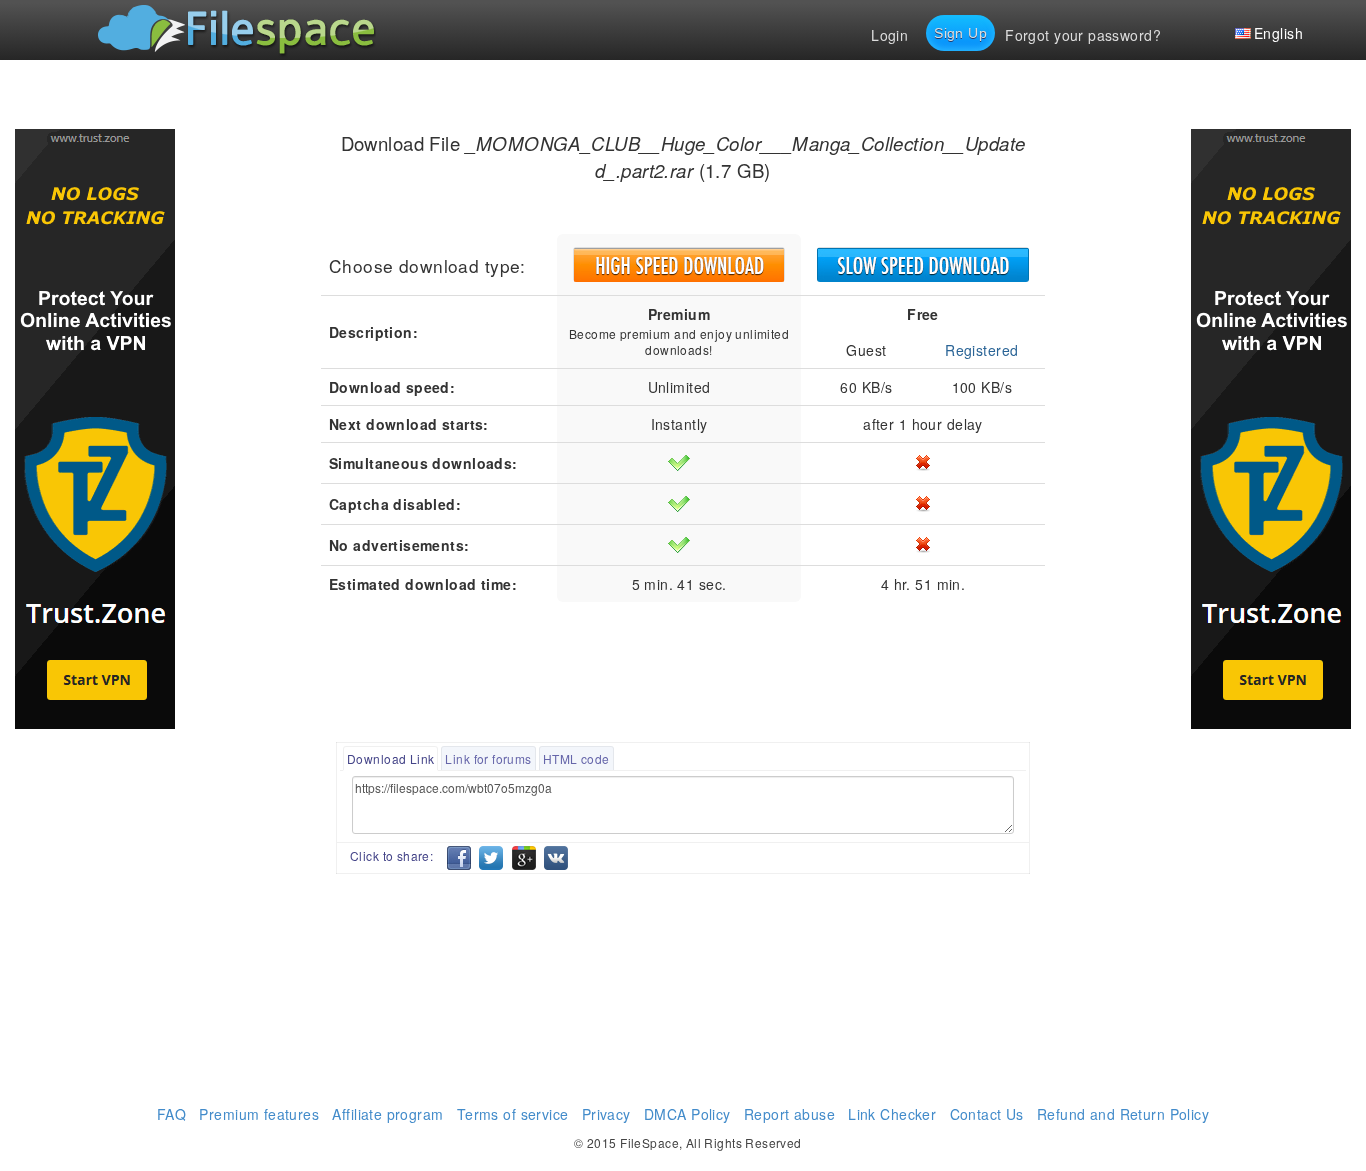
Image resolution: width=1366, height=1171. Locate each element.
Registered (981, 350)
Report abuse (789, 1114)
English (1278, 33)
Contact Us (987, 1114)
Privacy (606, 1114)
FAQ (171, 1114)
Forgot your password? (1083, 35)
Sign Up (960, 33)
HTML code (576, 758)
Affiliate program (387, 1114)
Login (889, 35)
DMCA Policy (687, 1114)
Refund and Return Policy (1123, 1114)
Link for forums (488, 758)
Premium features (259, 1114)
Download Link (390, 758)
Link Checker (892, 1114)
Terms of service (513, 1114)
